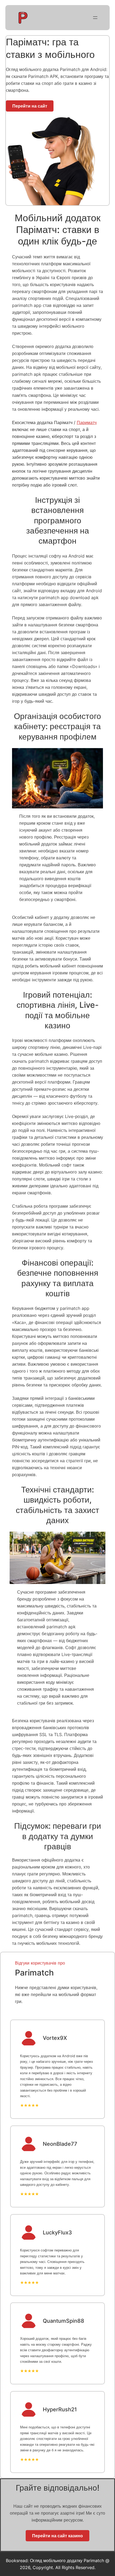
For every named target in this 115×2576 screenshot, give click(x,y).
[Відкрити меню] (95, 18)
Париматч (87, 422)
